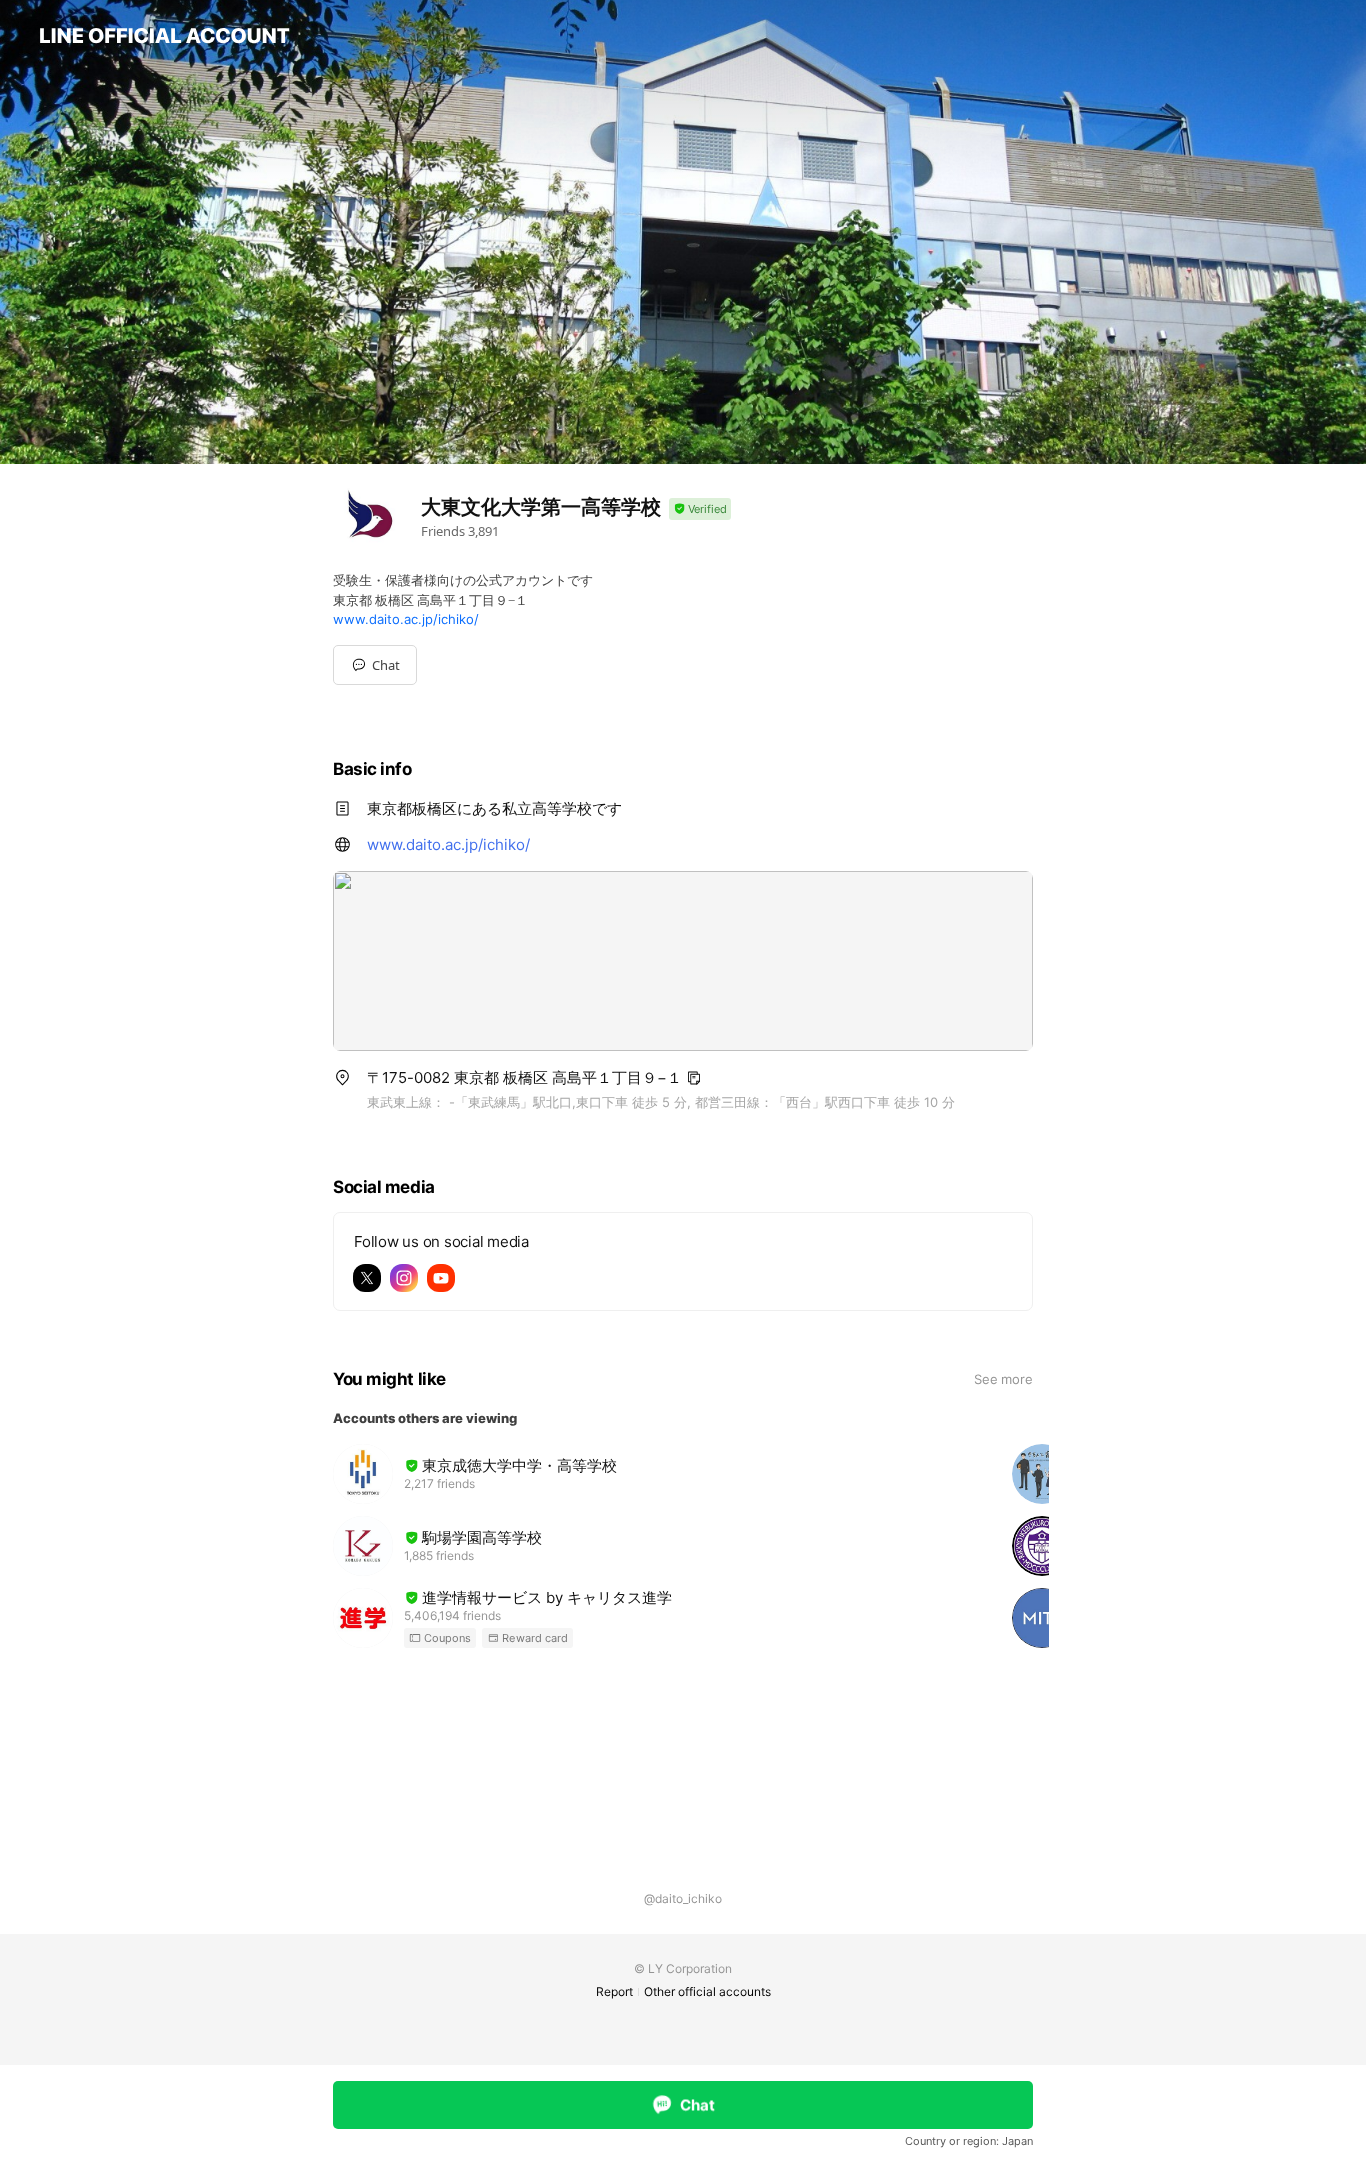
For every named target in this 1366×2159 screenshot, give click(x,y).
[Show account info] (700, 509)
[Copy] (694, 1078)
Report (614, 1991)
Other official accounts (707, 1991)
